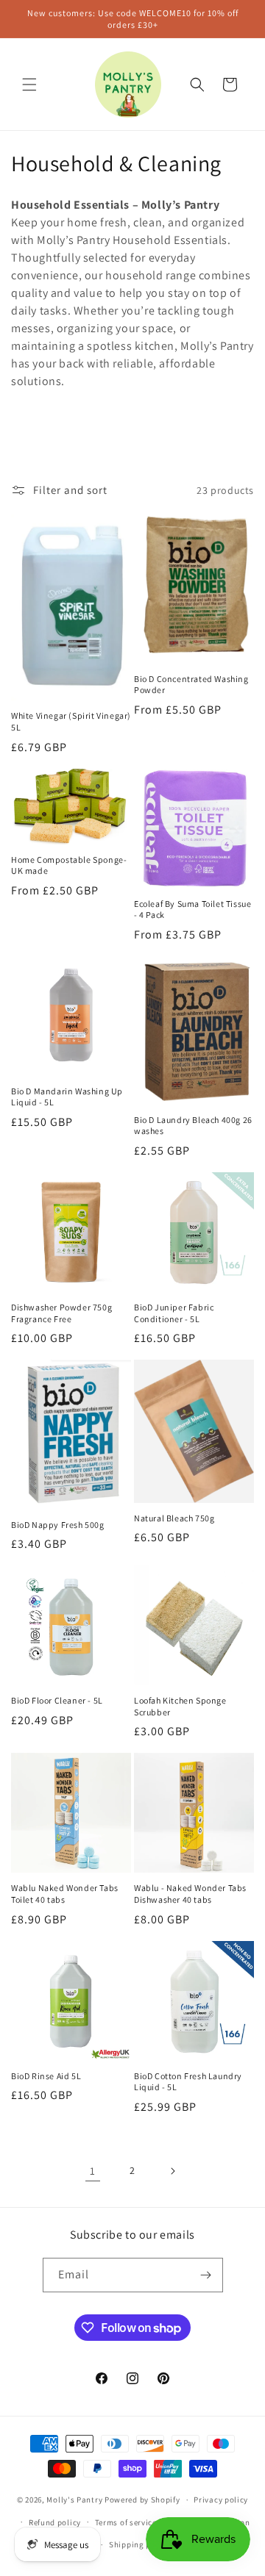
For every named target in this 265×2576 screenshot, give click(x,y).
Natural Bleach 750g (174, 1518)
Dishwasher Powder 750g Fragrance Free (61, 1313)
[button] (29, 85)
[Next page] (172, 2171)
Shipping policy (139, 2544)
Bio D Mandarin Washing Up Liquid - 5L (67, 1097)
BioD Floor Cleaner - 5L (57, 1700)
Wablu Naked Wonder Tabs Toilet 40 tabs (65, 1894)
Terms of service (126, 2522)
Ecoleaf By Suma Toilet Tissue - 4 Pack (192, 910)
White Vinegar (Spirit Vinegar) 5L (71, 721)
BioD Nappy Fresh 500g (58, 1525)
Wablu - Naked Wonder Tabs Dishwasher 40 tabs (190, 1894)
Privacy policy (221, 2500)
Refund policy (55, 2522)
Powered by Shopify (142, 2500)
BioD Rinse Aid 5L (46, 2076)
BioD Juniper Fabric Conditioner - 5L (174, 1313)
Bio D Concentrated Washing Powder (191, 685)
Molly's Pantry (74, 2500)
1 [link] (93, 2171)
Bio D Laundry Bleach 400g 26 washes (193, 1126)
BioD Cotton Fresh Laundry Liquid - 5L (188, 2082)
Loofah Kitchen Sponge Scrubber (180, 1706)
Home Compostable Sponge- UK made (69, 865)
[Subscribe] (206, 2275)
